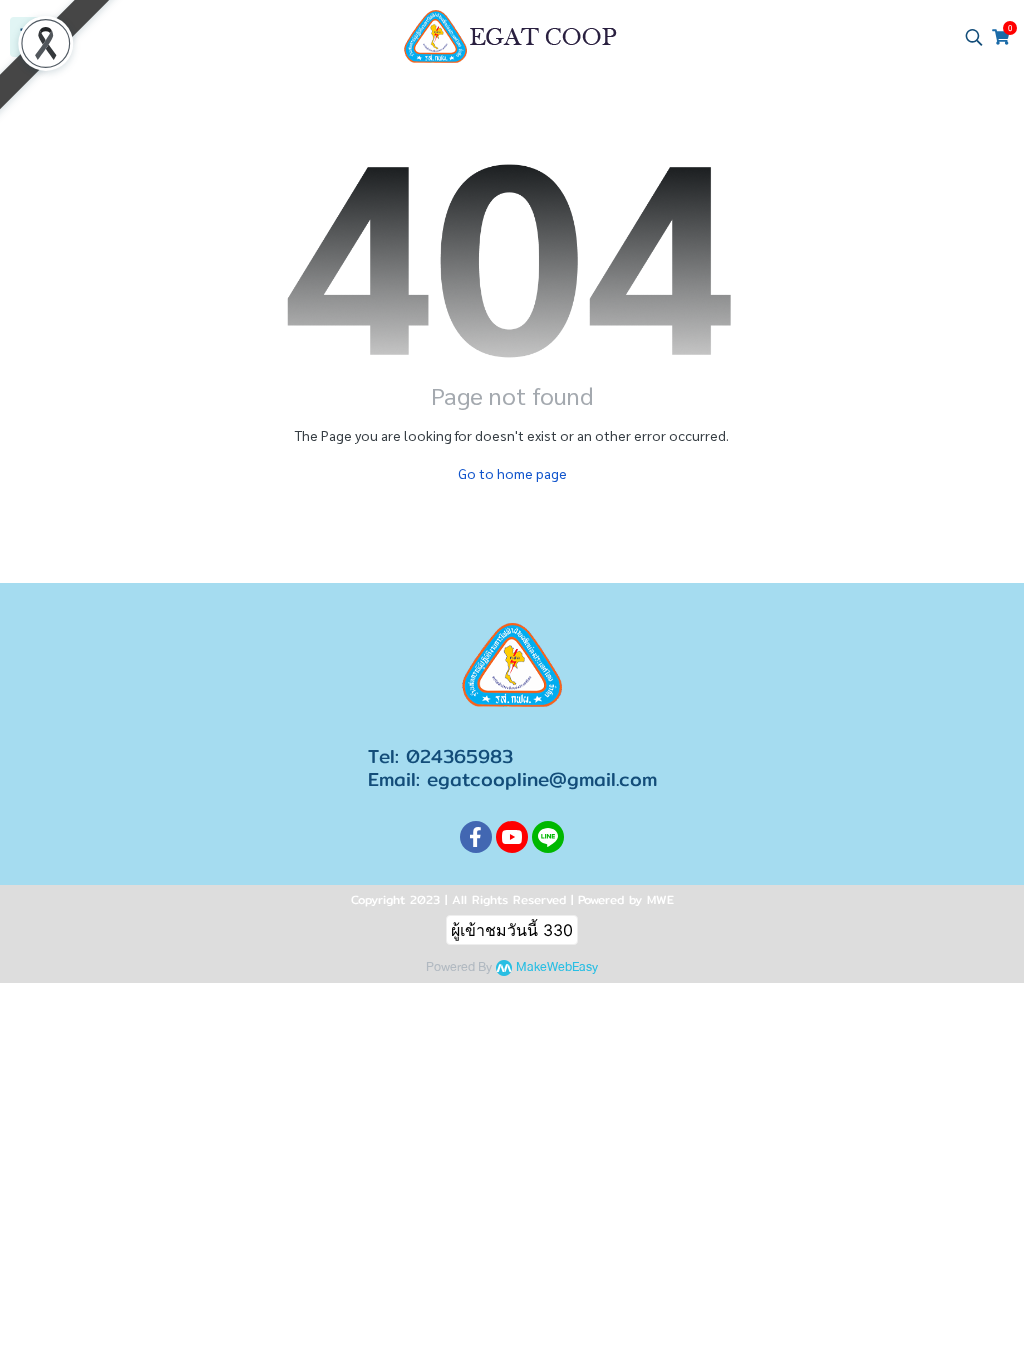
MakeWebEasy (557, 967)
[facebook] (476, 837)
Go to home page (512, 473)
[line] (548, 837)
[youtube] (512, 837)
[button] (974, 37)
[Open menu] (30, 37)
